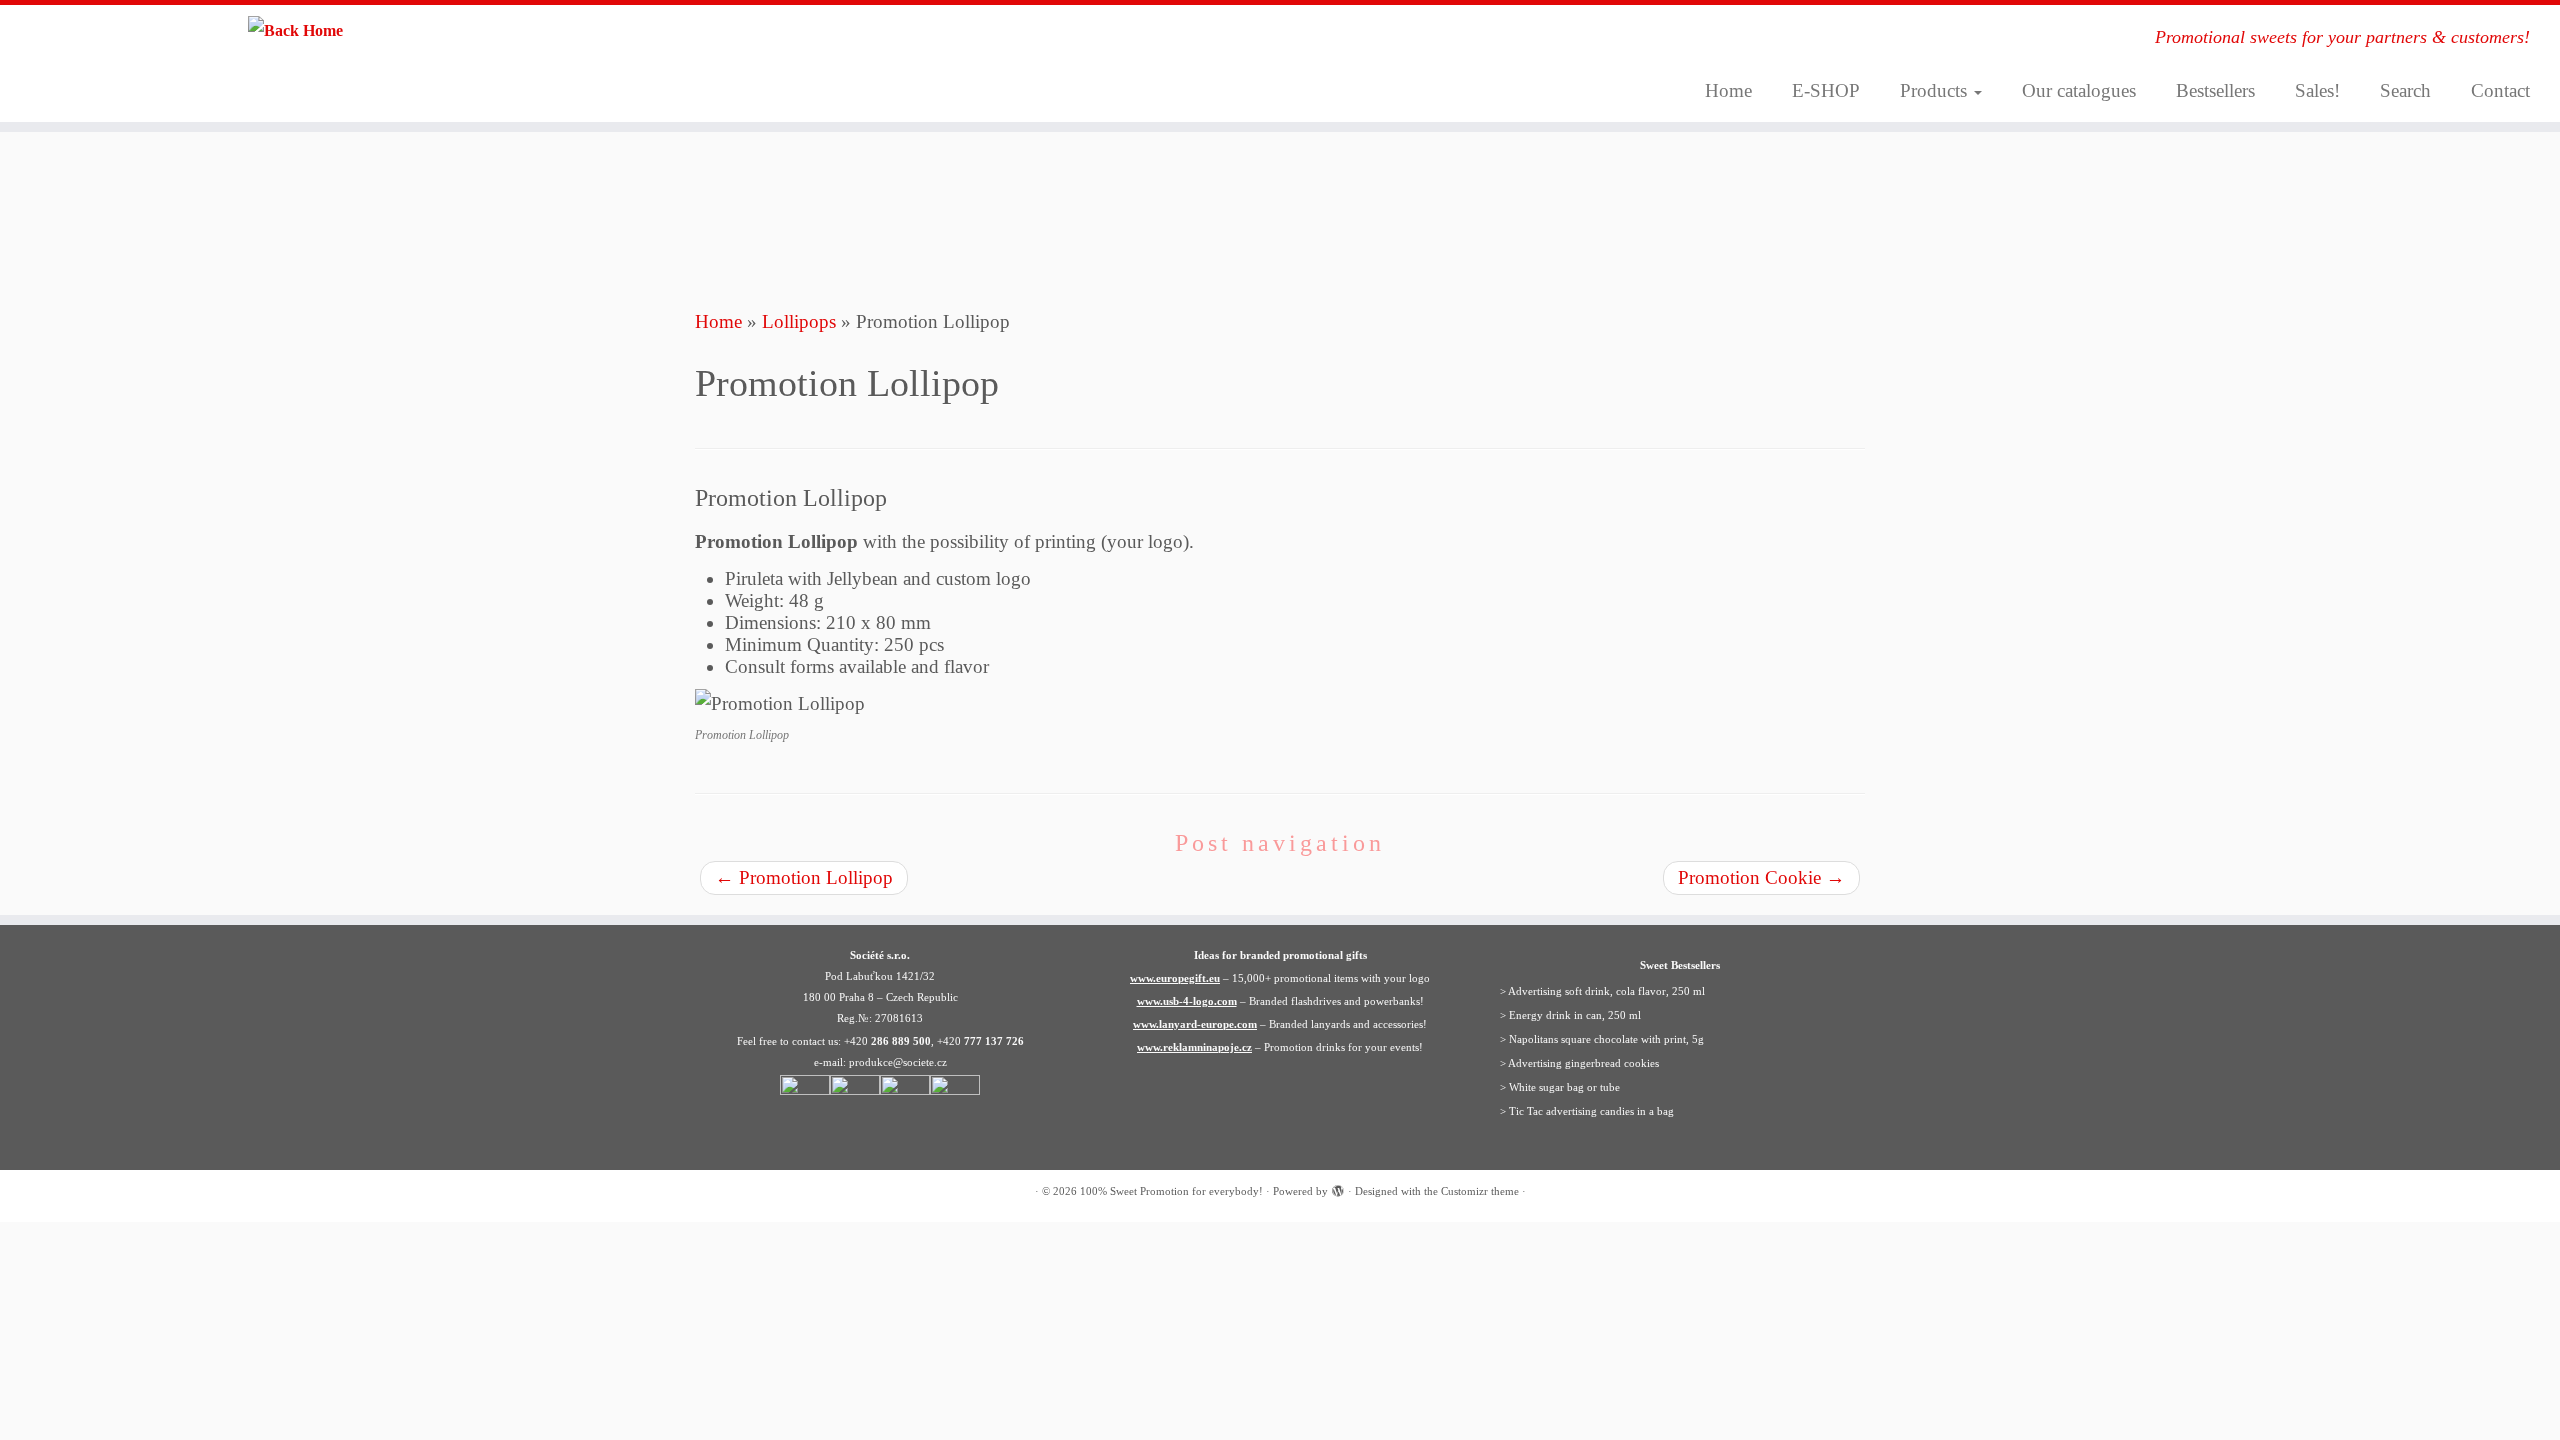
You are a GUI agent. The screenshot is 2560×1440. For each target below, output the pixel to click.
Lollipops (799, 321)
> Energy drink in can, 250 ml (1570, 1015)
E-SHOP (1826, 90)
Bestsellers (2215, 90)
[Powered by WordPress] (1338, 1188)
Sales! (2317, 90)
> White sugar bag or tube (1560, 1087)
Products (1936, 90)
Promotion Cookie (1761, 877)
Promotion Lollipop (804, 877)
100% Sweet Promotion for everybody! (1171, 1191)
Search (2405, 90)
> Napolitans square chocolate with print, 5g (1602, 1039)
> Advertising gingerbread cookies (1579, 1063)
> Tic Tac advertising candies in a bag (1587, 1111)
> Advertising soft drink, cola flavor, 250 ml (1602, 991)
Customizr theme (1480, 1191)
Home (1728, 90)
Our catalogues (2079, 90)
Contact (2500, 90)
